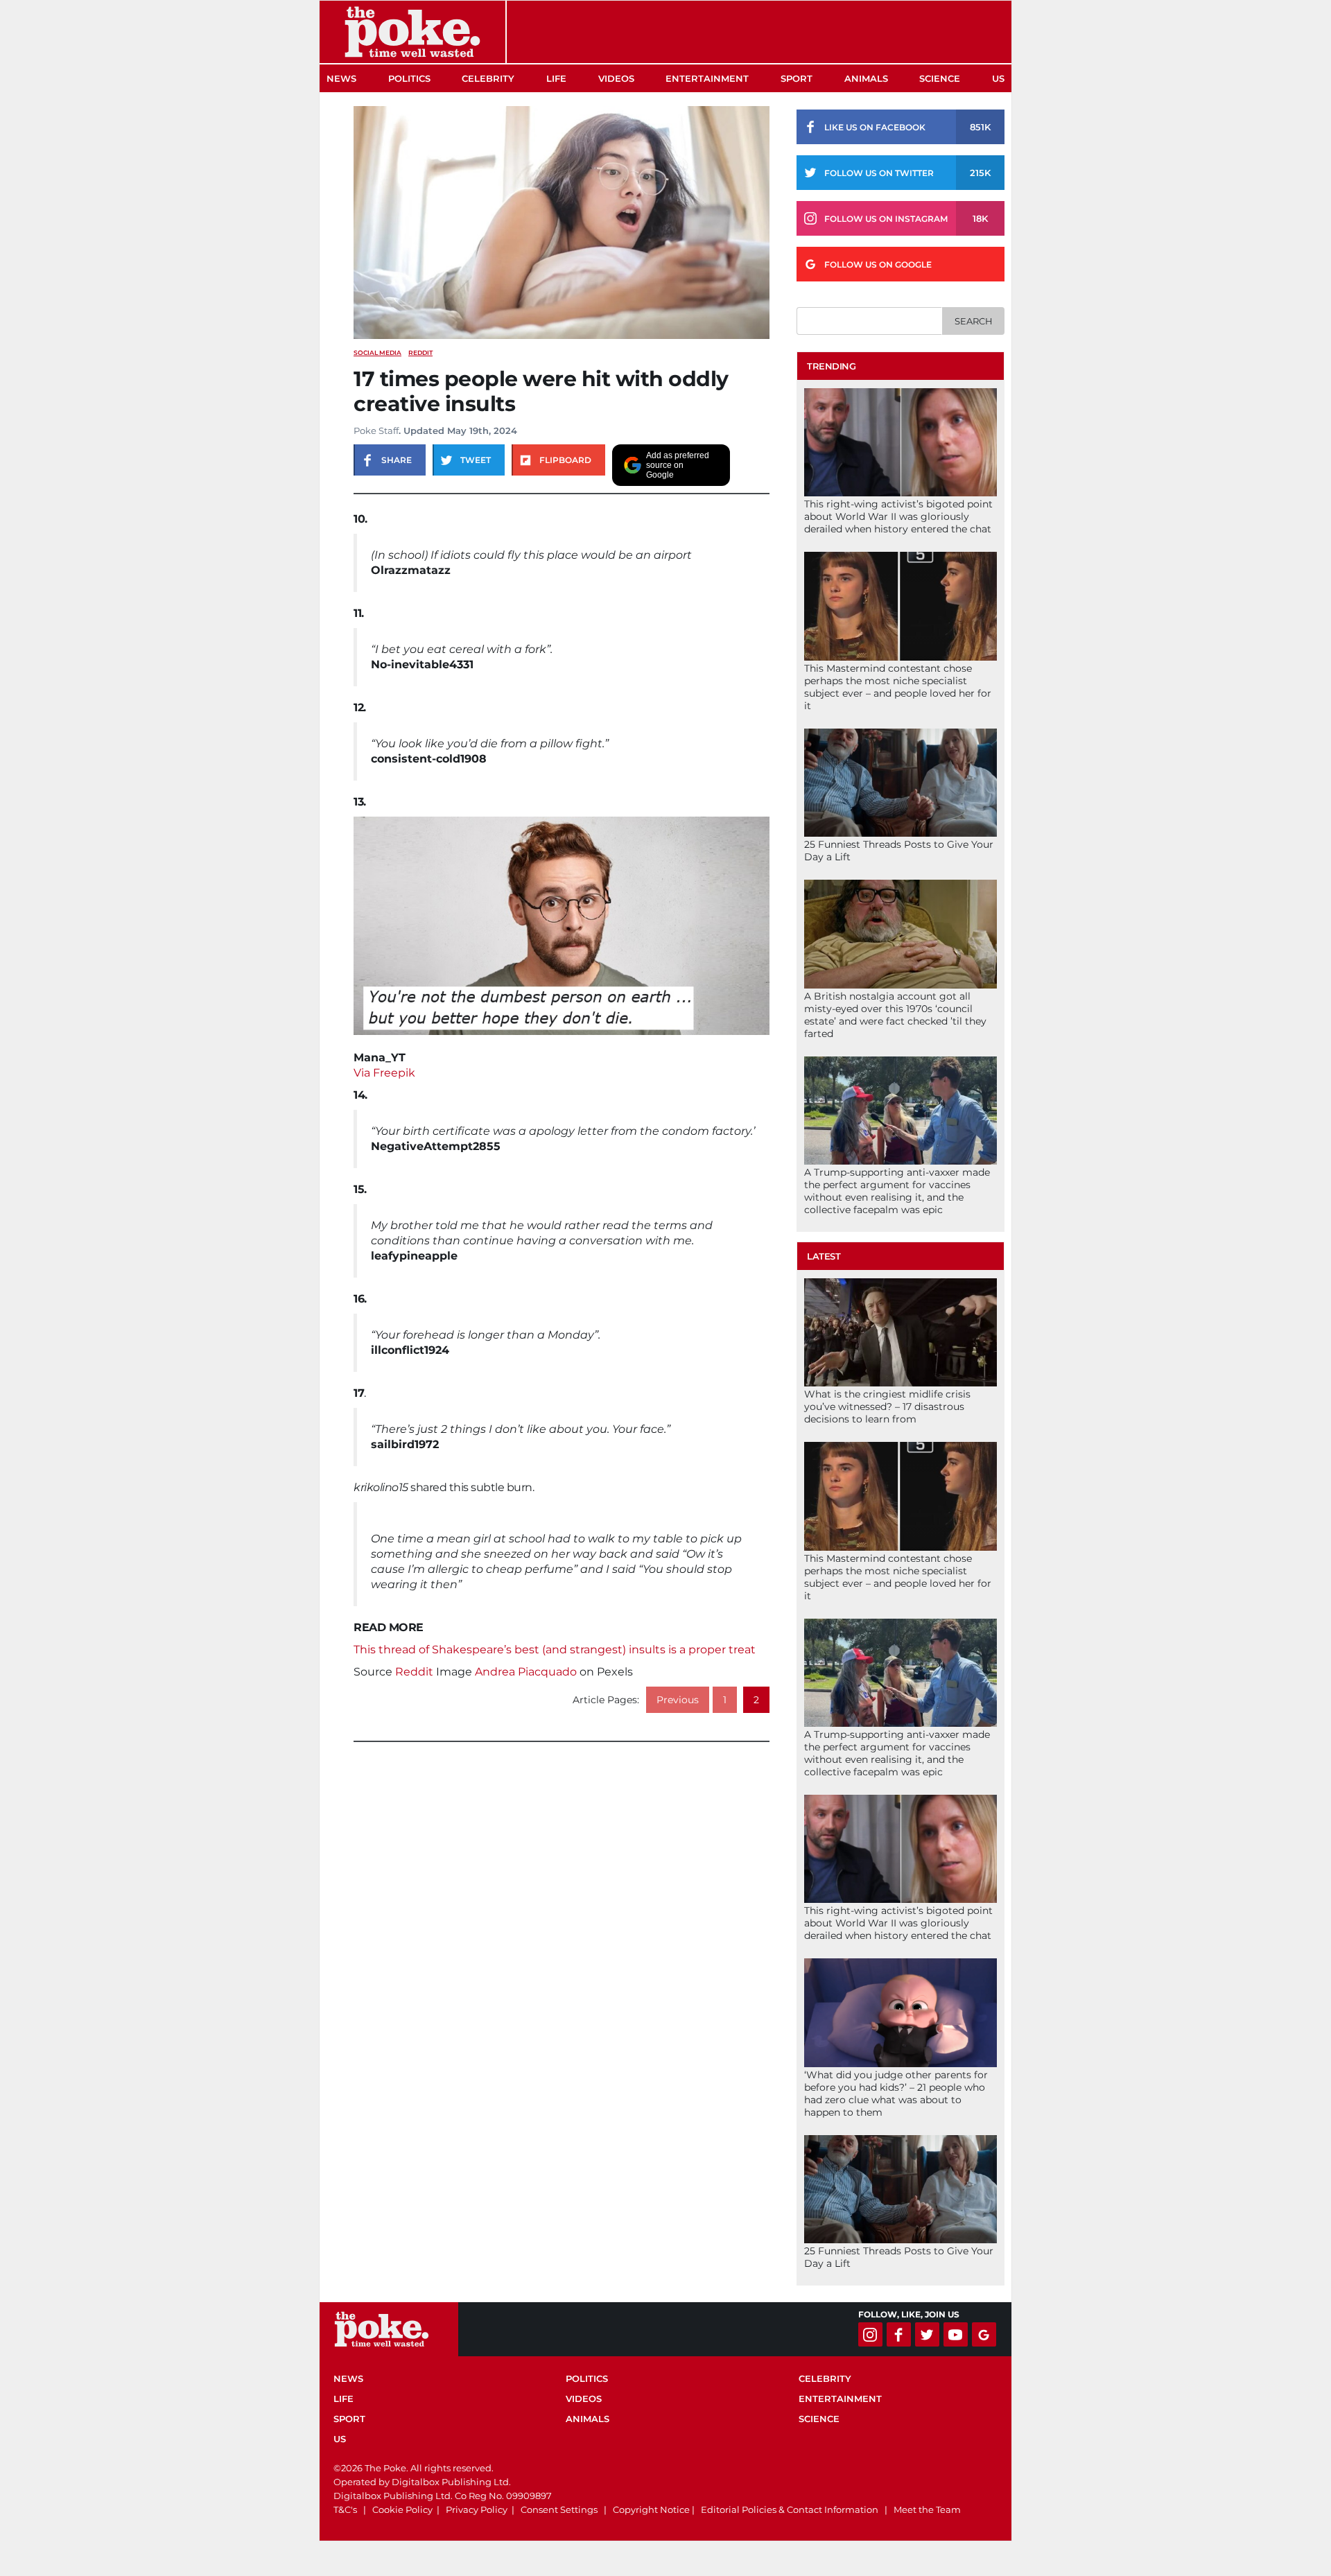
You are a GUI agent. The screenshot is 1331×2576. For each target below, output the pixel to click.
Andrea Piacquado (526, 1672)
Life (556, 78)
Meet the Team (927, 2509)
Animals (866, 78)
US (998, 78)
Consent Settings (559, 2509)
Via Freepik (384, 1073)
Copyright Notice (651, 2509)
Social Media (377, 353)
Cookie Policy (402, 2509)
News (341, 78)
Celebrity (488, 78)
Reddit (414, 1672)
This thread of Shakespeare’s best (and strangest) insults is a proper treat (555, 1650)
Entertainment (707, 78)
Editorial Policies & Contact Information (790, 2509)
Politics (409, 78)
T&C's (345, 2509)
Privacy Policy (477, 2509)
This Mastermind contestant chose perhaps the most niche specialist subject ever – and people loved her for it (898, 687)
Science (940, 78)
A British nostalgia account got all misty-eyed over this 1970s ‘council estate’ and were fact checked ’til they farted (895, 1015)
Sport (797, 78)
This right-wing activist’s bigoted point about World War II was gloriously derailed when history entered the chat (898, 516)
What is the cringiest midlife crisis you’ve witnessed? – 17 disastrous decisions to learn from (887, 1407)
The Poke (412, 32)
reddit (420, 353)
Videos (616, 78)
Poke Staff (376, 430)
